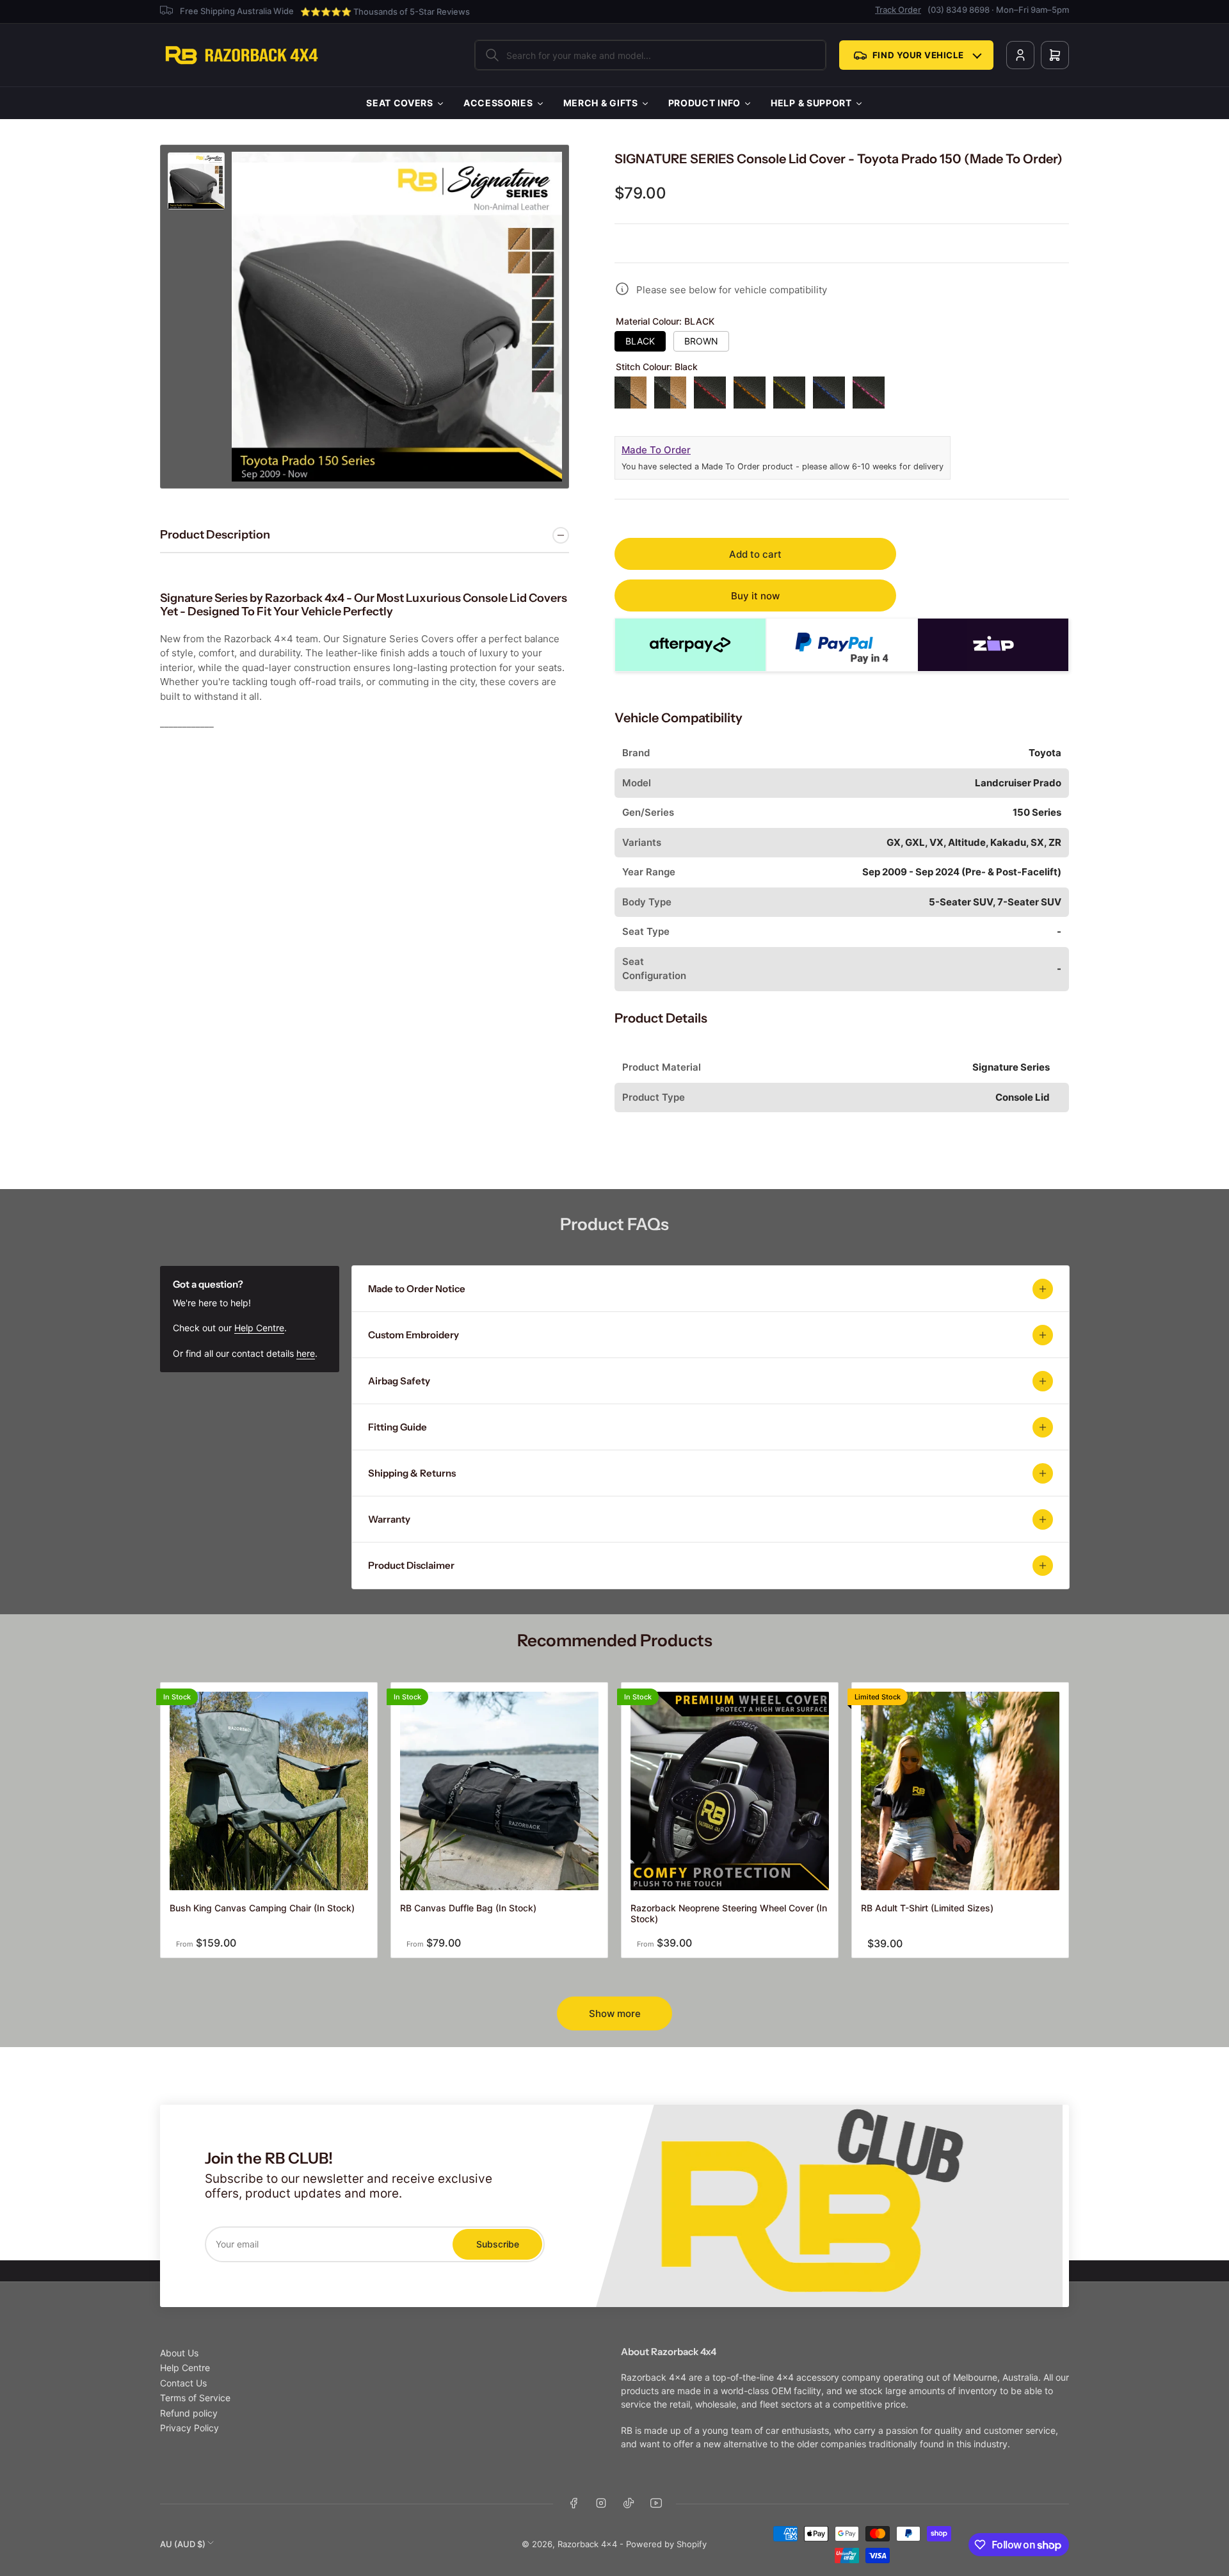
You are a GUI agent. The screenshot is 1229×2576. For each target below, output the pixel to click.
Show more (615, 2013)
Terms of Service (195, 2398)
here (306, 1353)
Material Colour (665, 321)
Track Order (898, 10)
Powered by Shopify (666, 2544)
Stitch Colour (657, 367)
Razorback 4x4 (587, 2544)
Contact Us (183, 2383)
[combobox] (650, 55)
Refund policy (189, 2413)
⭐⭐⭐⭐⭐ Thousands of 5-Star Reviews (385, 12)
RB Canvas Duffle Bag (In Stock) (468, 1908)
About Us (179, 2353)
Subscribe (498, 2244)
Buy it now (755, 596)
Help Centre (259, 1328)
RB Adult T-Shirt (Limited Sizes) (927, 1908)
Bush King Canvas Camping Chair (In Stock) (262, 1908)
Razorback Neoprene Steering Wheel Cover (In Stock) (729, 1913)
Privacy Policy (189, 2428)
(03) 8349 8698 (959, 10)
